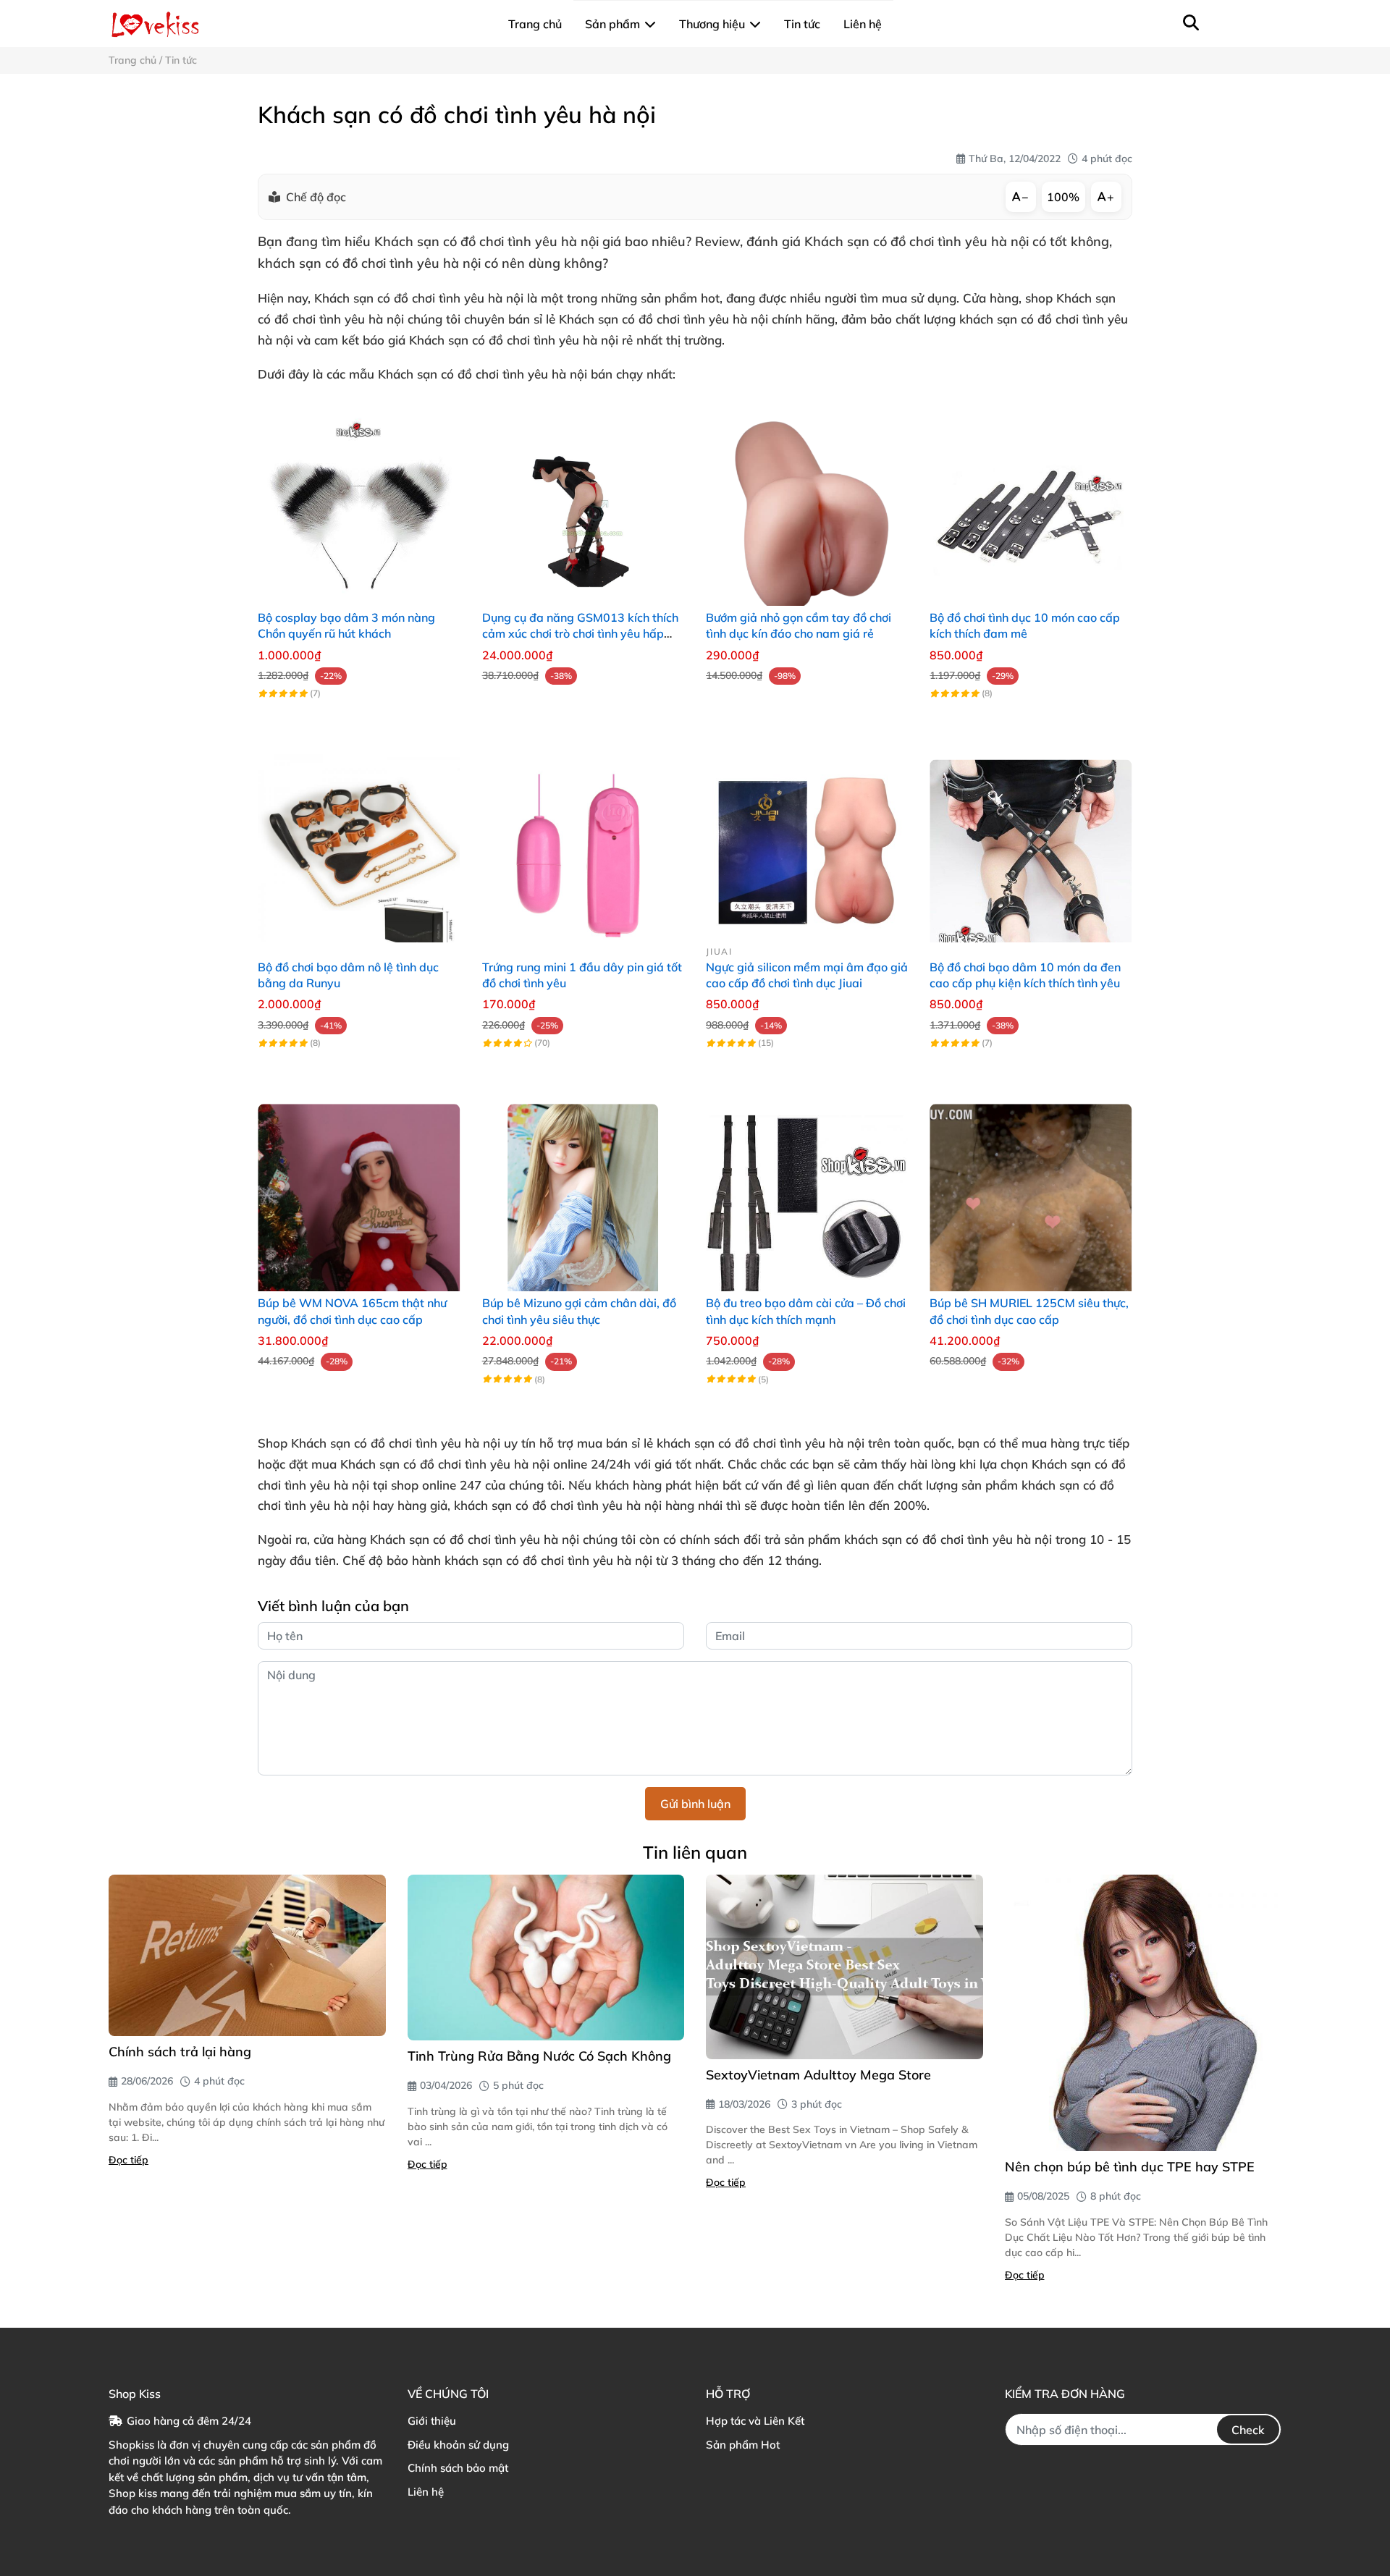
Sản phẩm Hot (743, 2445)
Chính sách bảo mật (458, 2468)
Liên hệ (426, 2492)
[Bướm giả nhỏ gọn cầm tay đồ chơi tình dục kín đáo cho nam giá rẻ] (807, 505)
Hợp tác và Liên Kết (755, 2421)
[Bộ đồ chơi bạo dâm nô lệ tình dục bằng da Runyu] (359, 841)
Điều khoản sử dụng (458, 2445)
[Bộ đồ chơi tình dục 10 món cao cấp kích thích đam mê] (1031, 505)
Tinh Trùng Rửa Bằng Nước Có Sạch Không (539, 2056)
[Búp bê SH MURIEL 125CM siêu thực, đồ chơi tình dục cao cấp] (1031, 1190)
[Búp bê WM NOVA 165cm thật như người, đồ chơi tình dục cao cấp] (359, 1190)
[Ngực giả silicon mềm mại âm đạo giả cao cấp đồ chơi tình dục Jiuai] (807, 841)
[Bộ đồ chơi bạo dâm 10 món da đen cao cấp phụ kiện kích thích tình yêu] (1031, 841)
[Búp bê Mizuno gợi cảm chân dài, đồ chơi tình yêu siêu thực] (583, 1190)
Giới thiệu (432, 2421)
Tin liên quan (695, 1852)
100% (1063, 197)
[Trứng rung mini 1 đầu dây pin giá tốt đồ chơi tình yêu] (583, 841)
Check (1248, 2430)
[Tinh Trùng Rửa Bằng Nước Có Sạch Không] (546, 1958)
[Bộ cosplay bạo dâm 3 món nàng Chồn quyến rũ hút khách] (359, 505)
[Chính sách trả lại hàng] (247, 1955)
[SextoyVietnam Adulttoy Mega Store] (844, 1967)
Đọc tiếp (129, 2160)
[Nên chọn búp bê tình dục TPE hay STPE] (1143, 2013)
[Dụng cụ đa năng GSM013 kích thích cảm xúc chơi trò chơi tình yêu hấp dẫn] (583, 505)
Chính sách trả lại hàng (180, 2052)
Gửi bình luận (695, 1804)
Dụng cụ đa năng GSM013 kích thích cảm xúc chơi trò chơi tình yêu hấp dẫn (580, 634)
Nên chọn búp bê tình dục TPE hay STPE (1130, 2167)
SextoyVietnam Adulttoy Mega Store (818, 2075)
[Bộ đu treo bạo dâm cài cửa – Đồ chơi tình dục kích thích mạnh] (807, 1190)
